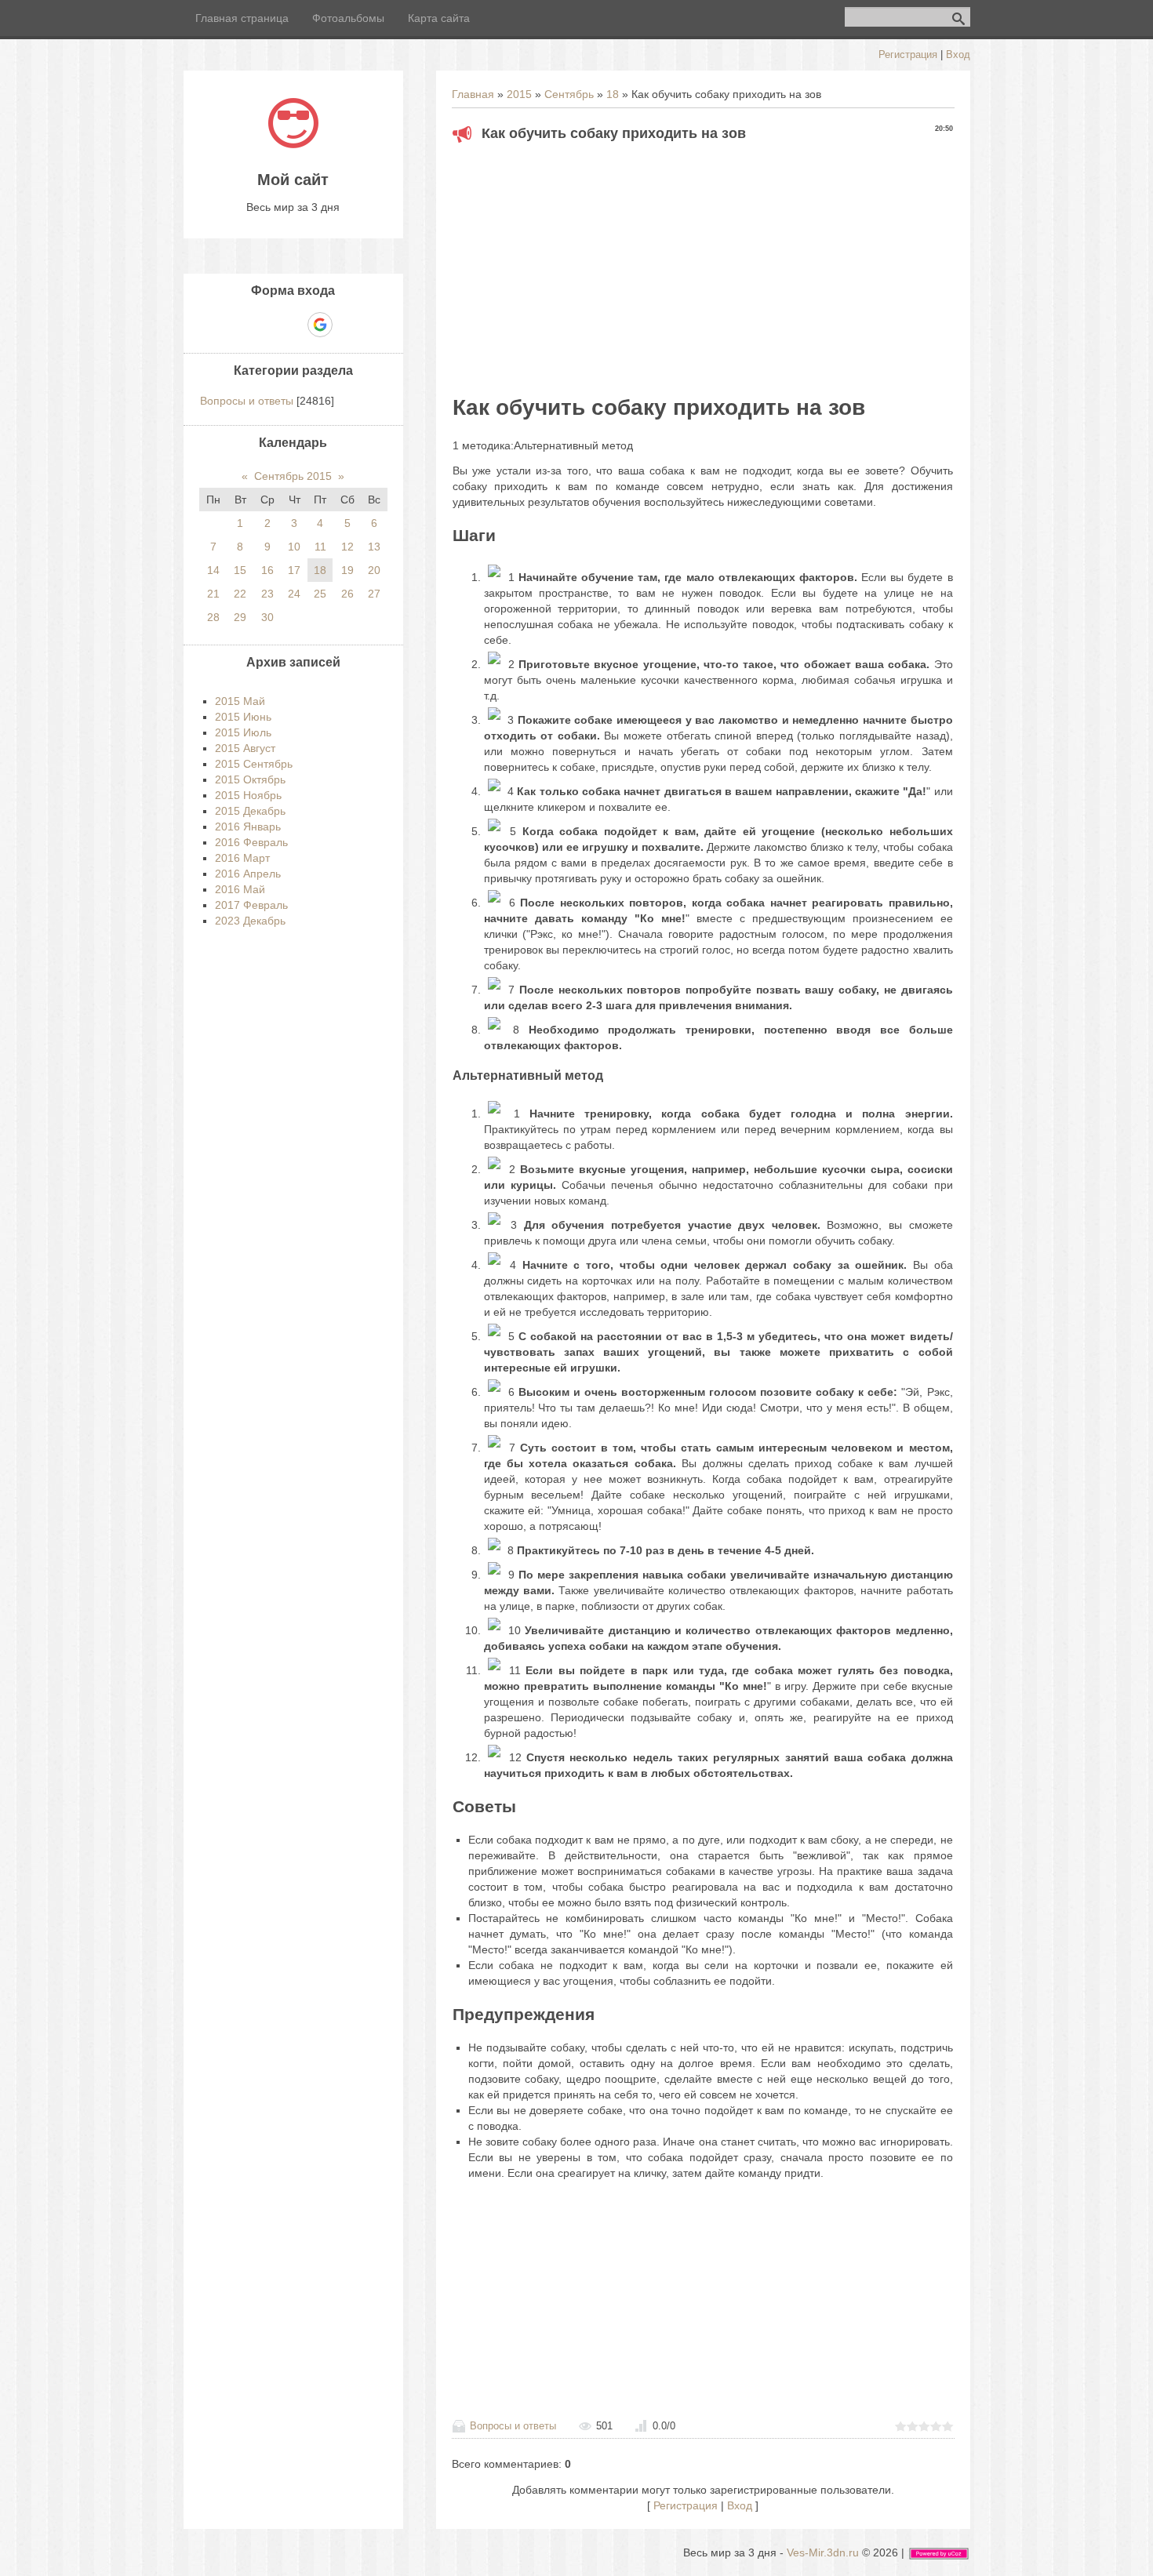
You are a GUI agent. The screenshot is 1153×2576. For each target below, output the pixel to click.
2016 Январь (248, 827)
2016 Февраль (251, 842)
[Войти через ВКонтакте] (266, 325)
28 (213, 617)
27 (374, 594)
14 (213, 570)
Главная (473, 94)
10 (294, 547)
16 (267, 570)
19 (347, 570)
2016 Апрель (248, 874)
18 (613, 94)
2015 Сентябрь (254, 764)
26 (347, 594)
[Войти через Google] (320, 325)
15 (240, 570)
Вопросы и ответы (513, 2426)
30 (267, 617)
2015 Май (240, 701)
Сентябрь (569, 94)
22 (240, 594)
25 (320, 594)
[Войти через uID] (239, 325)
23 (267, 594)
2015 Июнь (243, 717)
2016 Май (240, 889)
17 (294, 570)
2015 (519, 94)
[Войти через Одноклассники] (347, 325)
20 (374, 570)
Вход (958, 54)
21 (213, 594)
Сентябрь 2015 (293, 476)
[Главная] (293, 144)
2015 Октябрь (250, 779)
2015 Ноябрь (248, 795)
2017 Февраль (251, 905)
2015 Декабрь (250, 811)
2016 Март (242, 858)
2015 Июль (243, 732)
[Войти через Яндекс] (293, 325)
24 (294, 594)
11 (320, 547)
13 (374, 547)
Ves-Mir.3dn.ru (823, 2552)
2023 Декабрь (250, 921)
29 (240, 617)
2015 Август (245, 748)
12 (347, 547)
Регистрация (908, 54)
